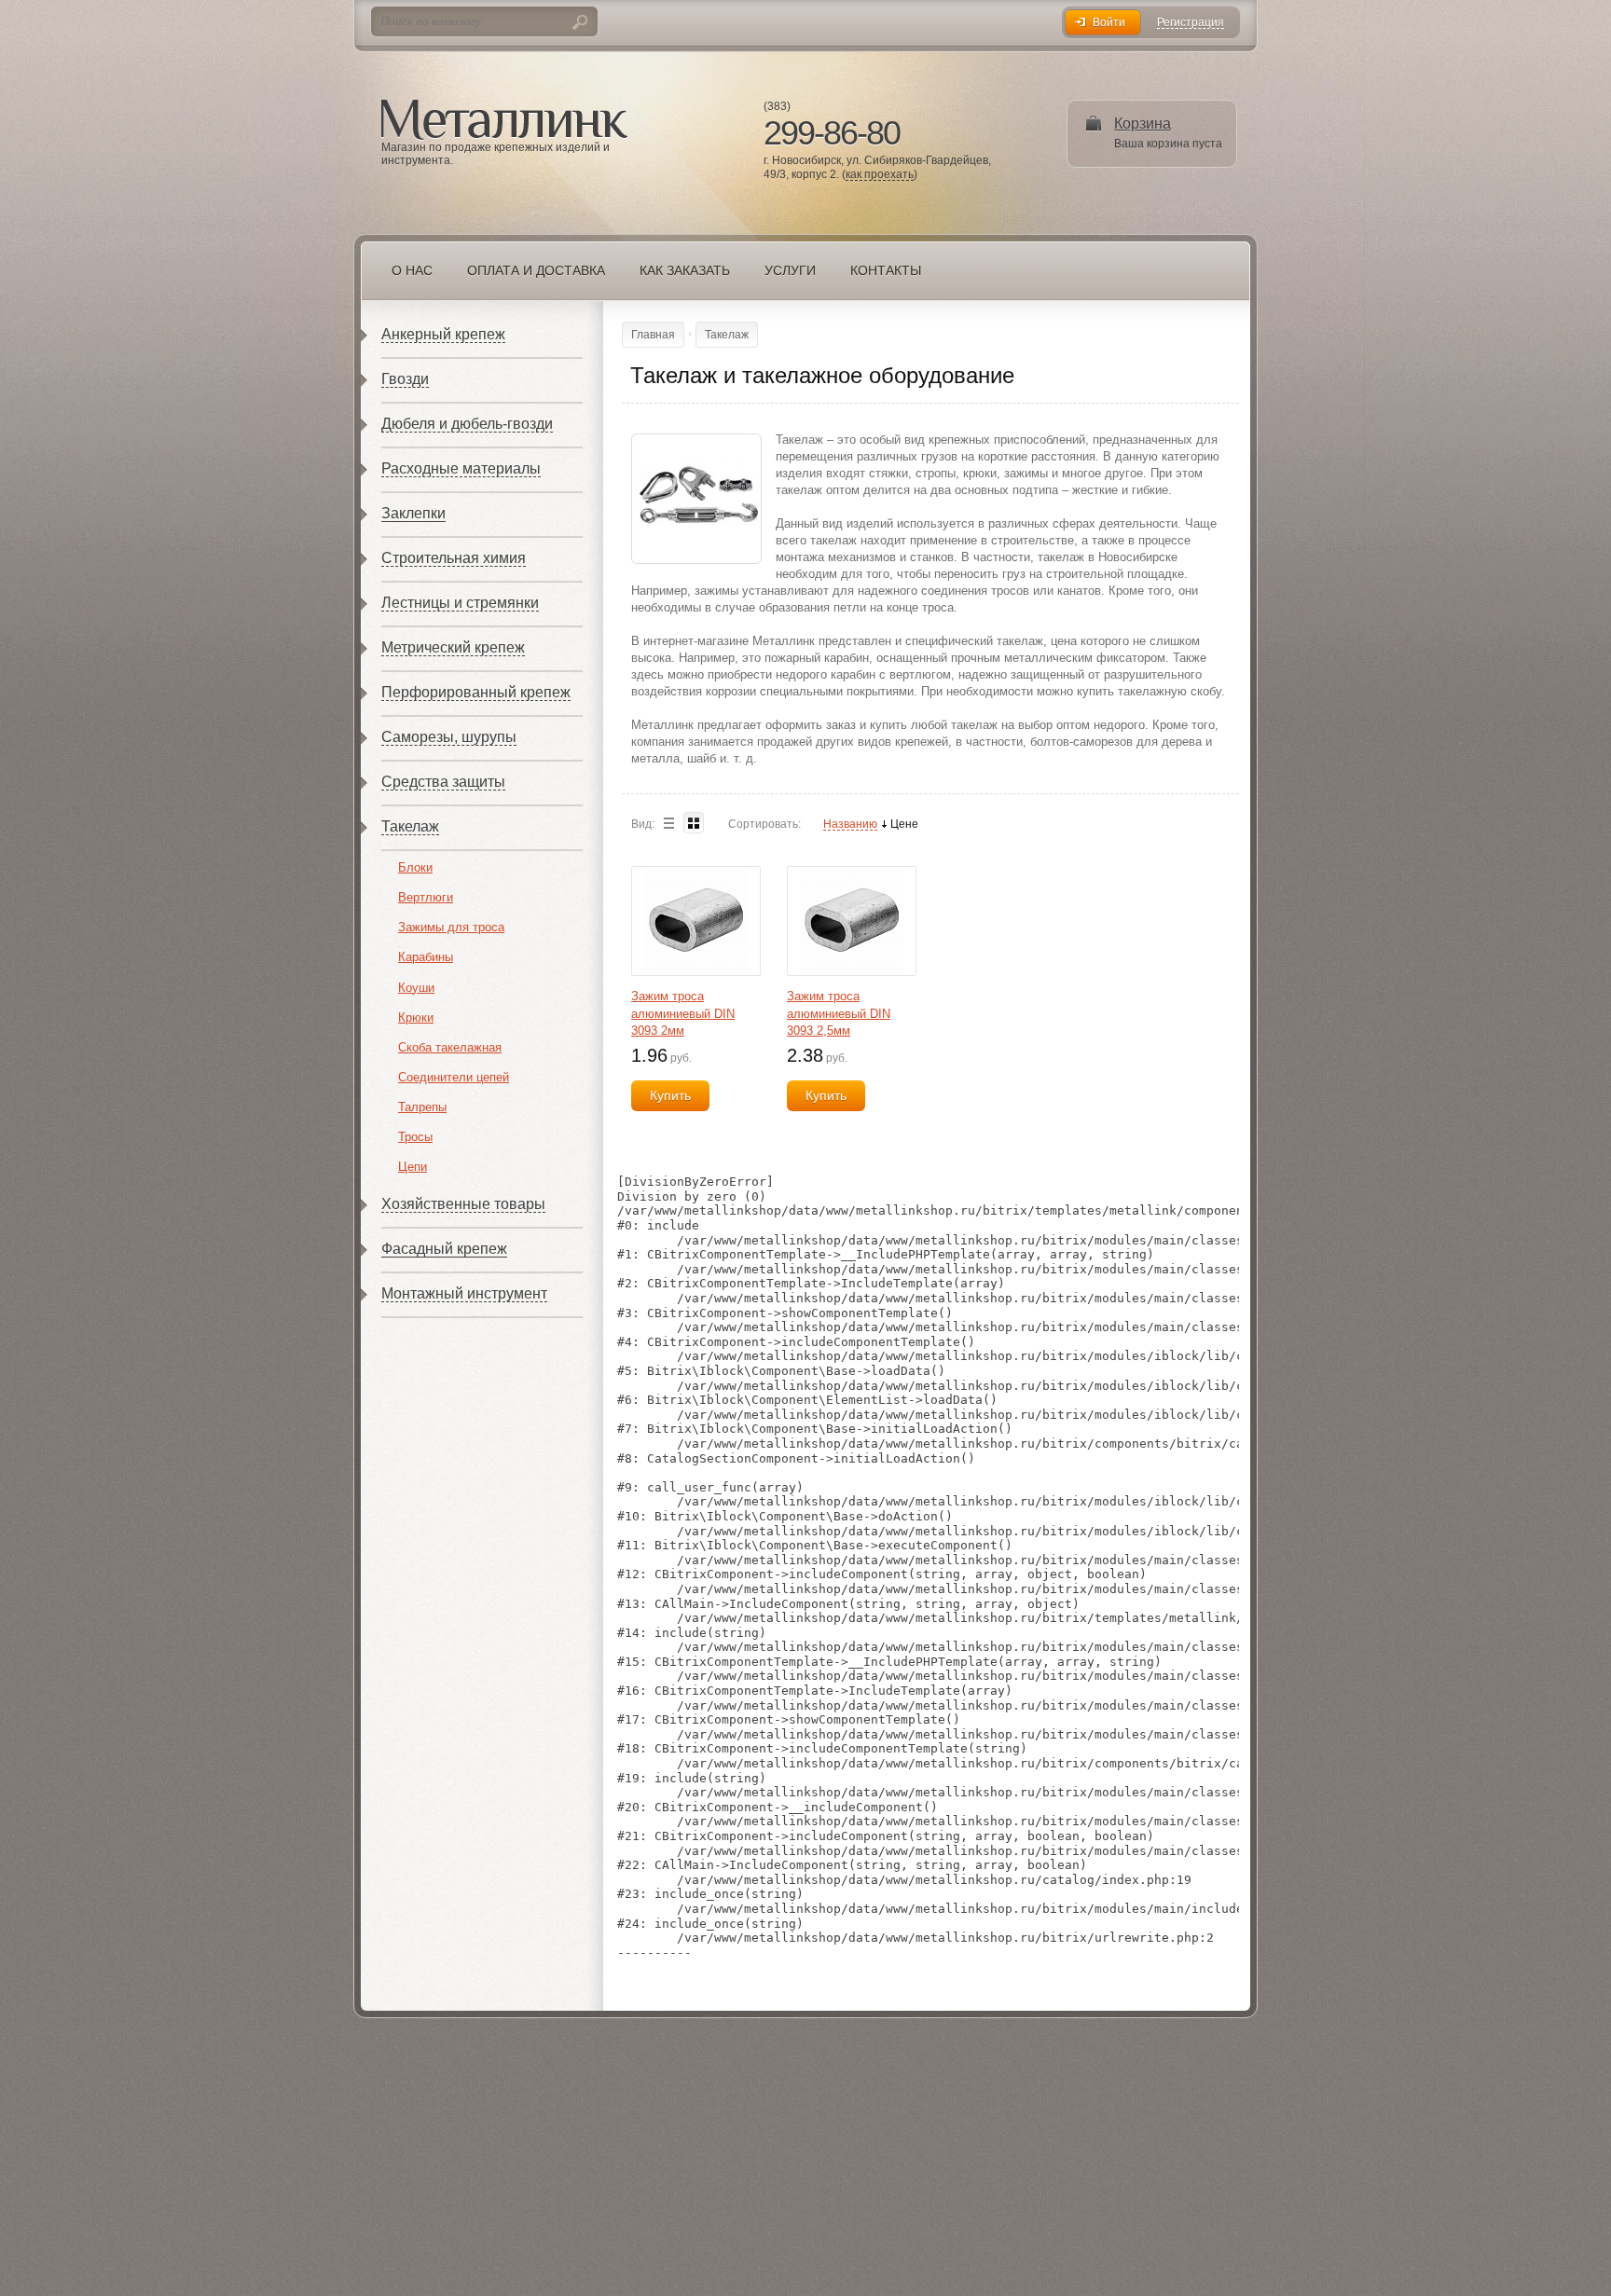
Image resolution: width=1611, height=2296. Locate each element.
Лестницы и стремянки (460, 603)
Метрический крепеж (453, 647)
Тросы (415, 1137)
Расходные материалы (461, 468)
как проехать (880, 175)
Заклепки (413, 513)
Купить (670, 1095)
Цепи (413, 1167)
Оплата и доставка (536, 270)
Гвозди (405, 379)
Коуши (416, 988)
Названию (850, 825)
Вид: (643, 824)
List (668, 823)
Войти (1109, 22)
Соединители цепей (454, 1077)
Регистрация (1191, 23)
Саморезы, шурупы (449, 737)
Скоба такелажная (450, 1047)
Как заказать (685, 270)
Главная (653, 335)
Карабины (426, 957)
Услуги (790, 270)
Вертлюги (426, 897)
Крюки (416, 1017)
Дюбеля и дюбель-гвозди (467, 424)
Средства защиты (443, 782)
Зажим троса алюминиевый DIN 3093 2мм (683, 1013)
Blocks (694, 823)
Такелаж (410, 826)
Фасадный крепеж (444, 1249)
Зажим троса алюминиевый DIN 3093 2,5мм (839, 1013)
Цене (904, 825)
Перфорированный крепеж (476, 692)
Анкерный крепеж (443, 334)
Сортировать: (764, 824)
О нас (412, 270)
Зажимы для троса (451, 927)
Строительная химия (454, 558)
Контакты (886, 270)
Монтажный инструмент (464, 1293)
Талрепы (422, 1107)
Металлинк (504, 120)
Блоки (415, 867)
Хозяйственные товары (463, 1204)
